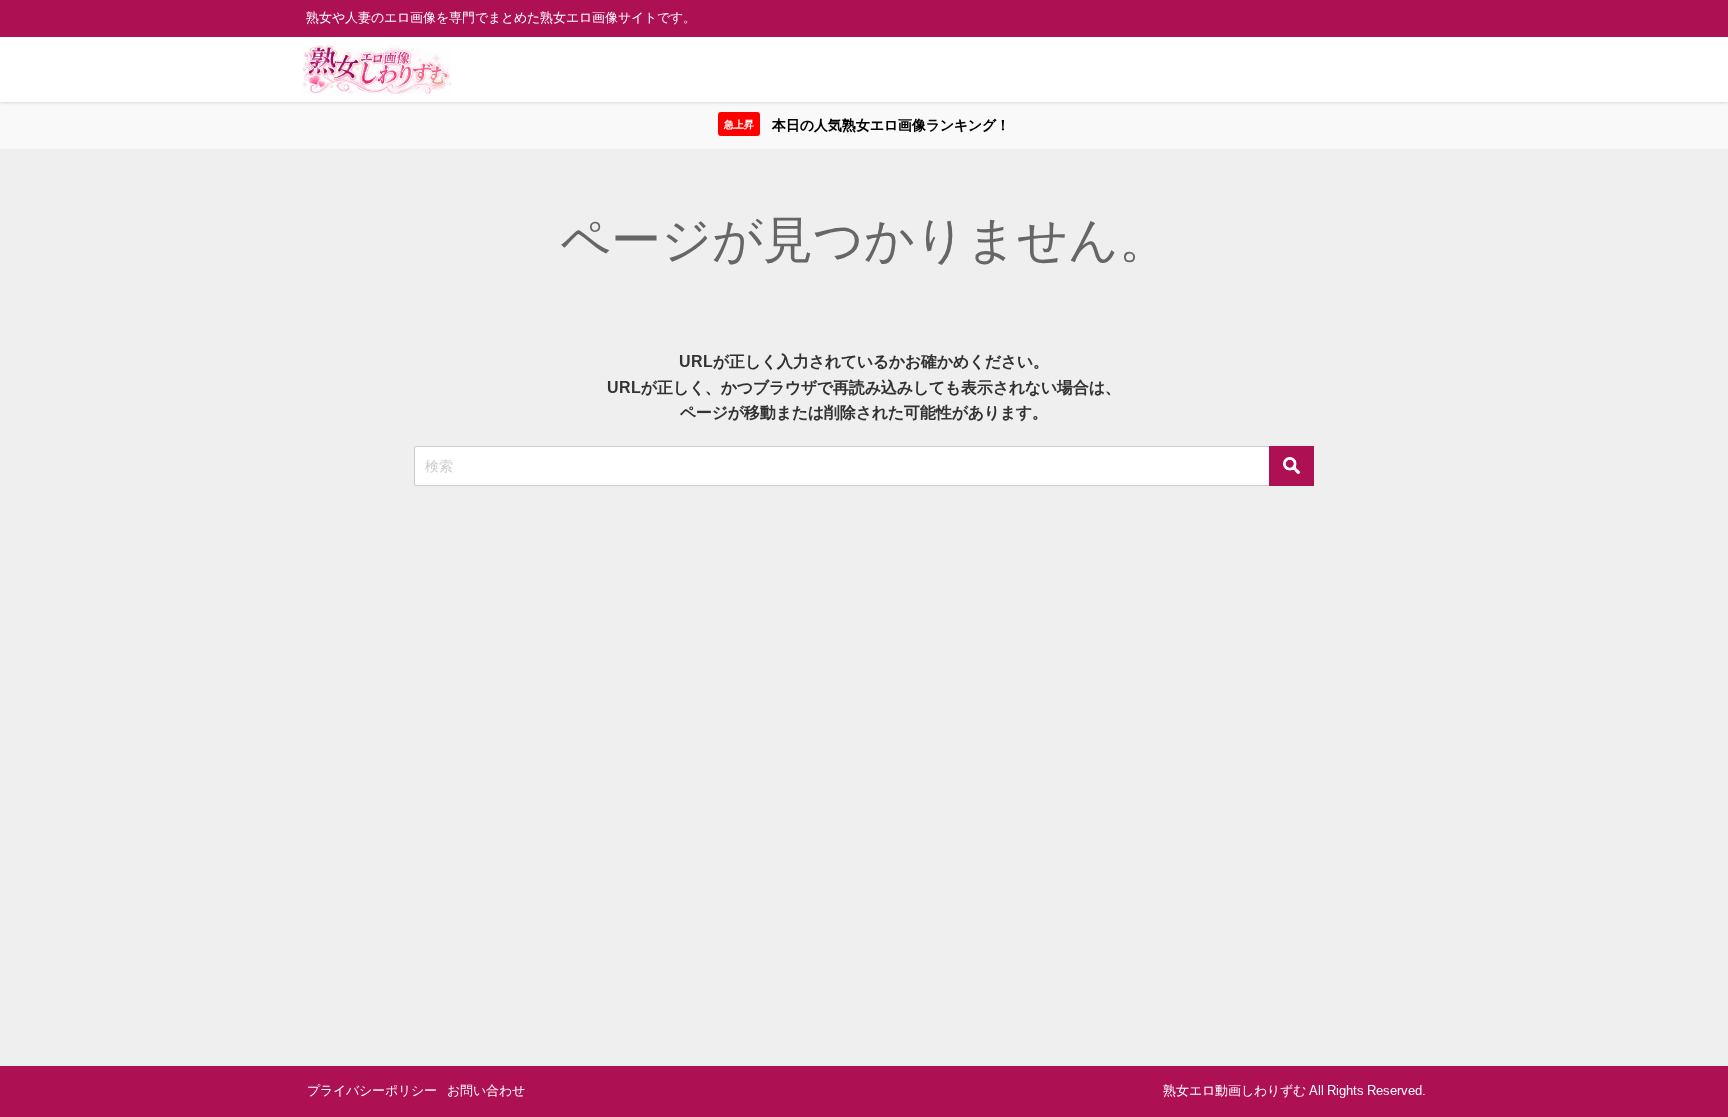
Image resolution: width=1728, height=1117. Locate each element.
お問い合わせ (486, 1090)
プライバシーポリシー (372, 1090)
